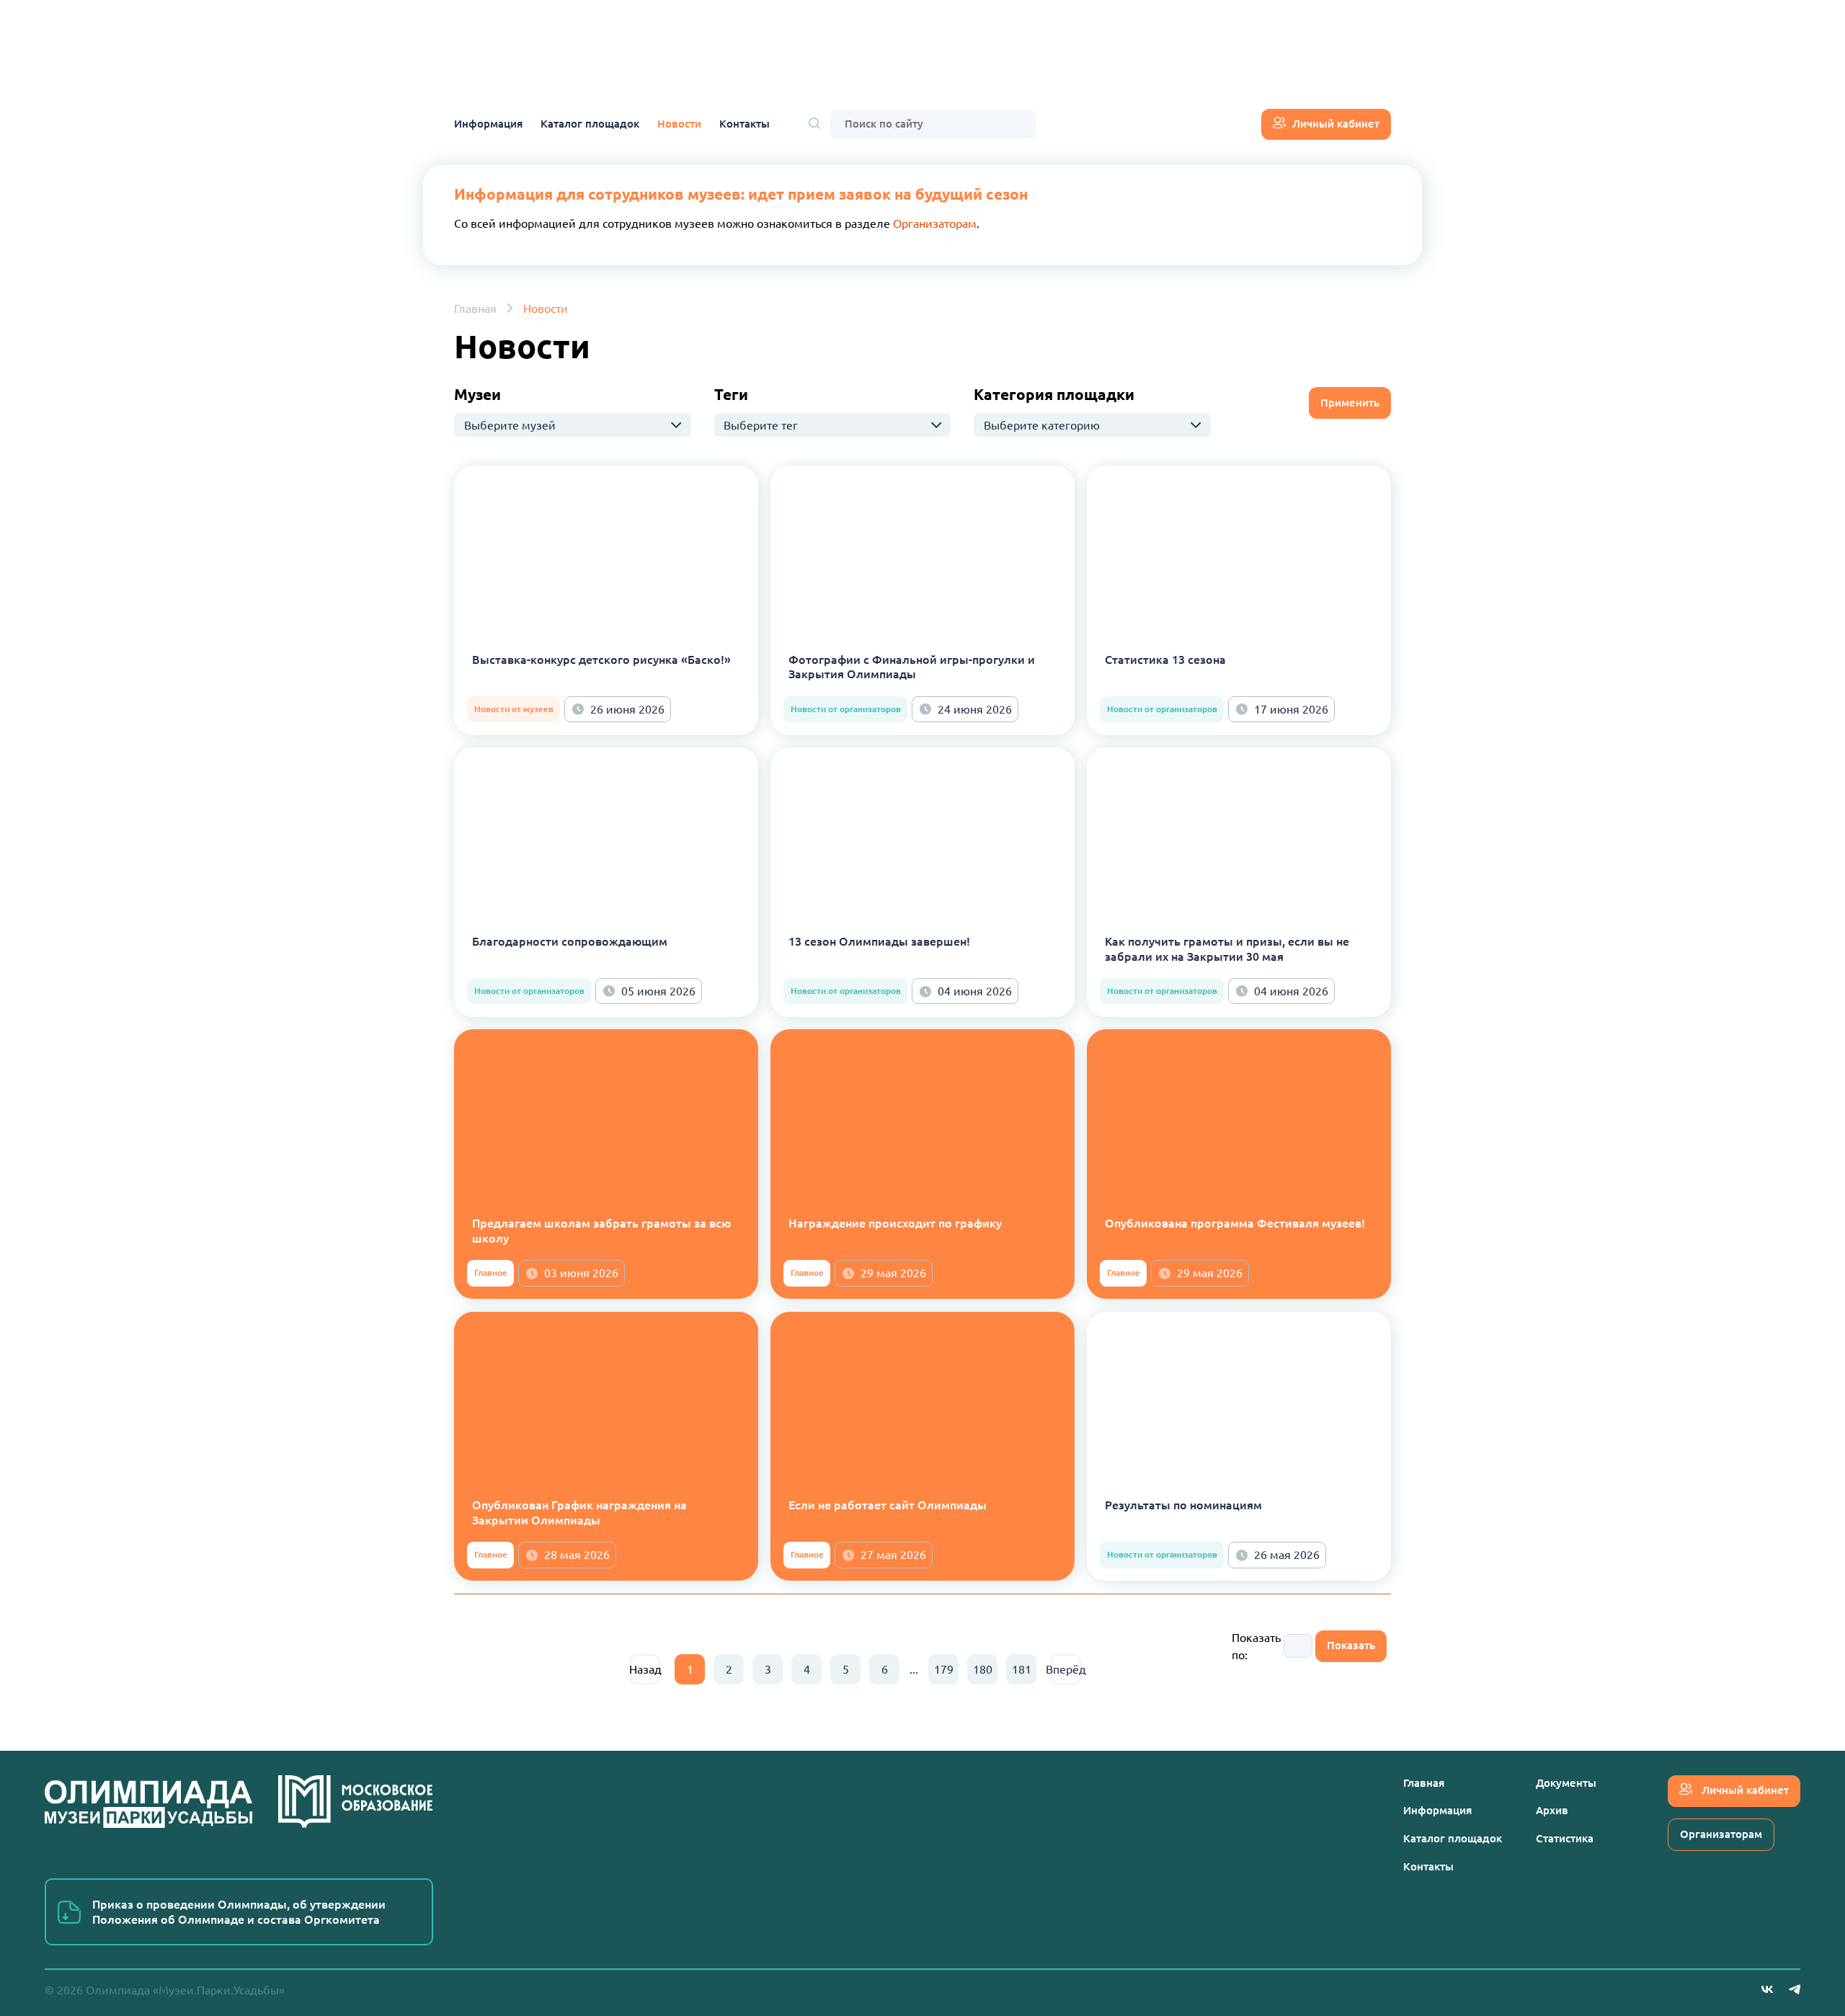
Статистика (1565, 1838)
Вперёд (1066, 1669)
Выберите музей (510, 425)
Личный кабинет (1336, 124)
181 (1022, 1669)
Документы (1566, 1783)
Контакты (744, 124)
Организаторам (935, 223)
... (914, 1669)
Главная (475, 308)
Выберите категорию (1042, 425)
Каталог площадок (590, 124)
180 (983, 1669)
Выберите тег (761, 425)
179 (944, 1669)
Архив (1552, 1810)
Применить (1350, 403)
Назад (645, 1669)
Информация (488, 124)
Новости (679, 124)
